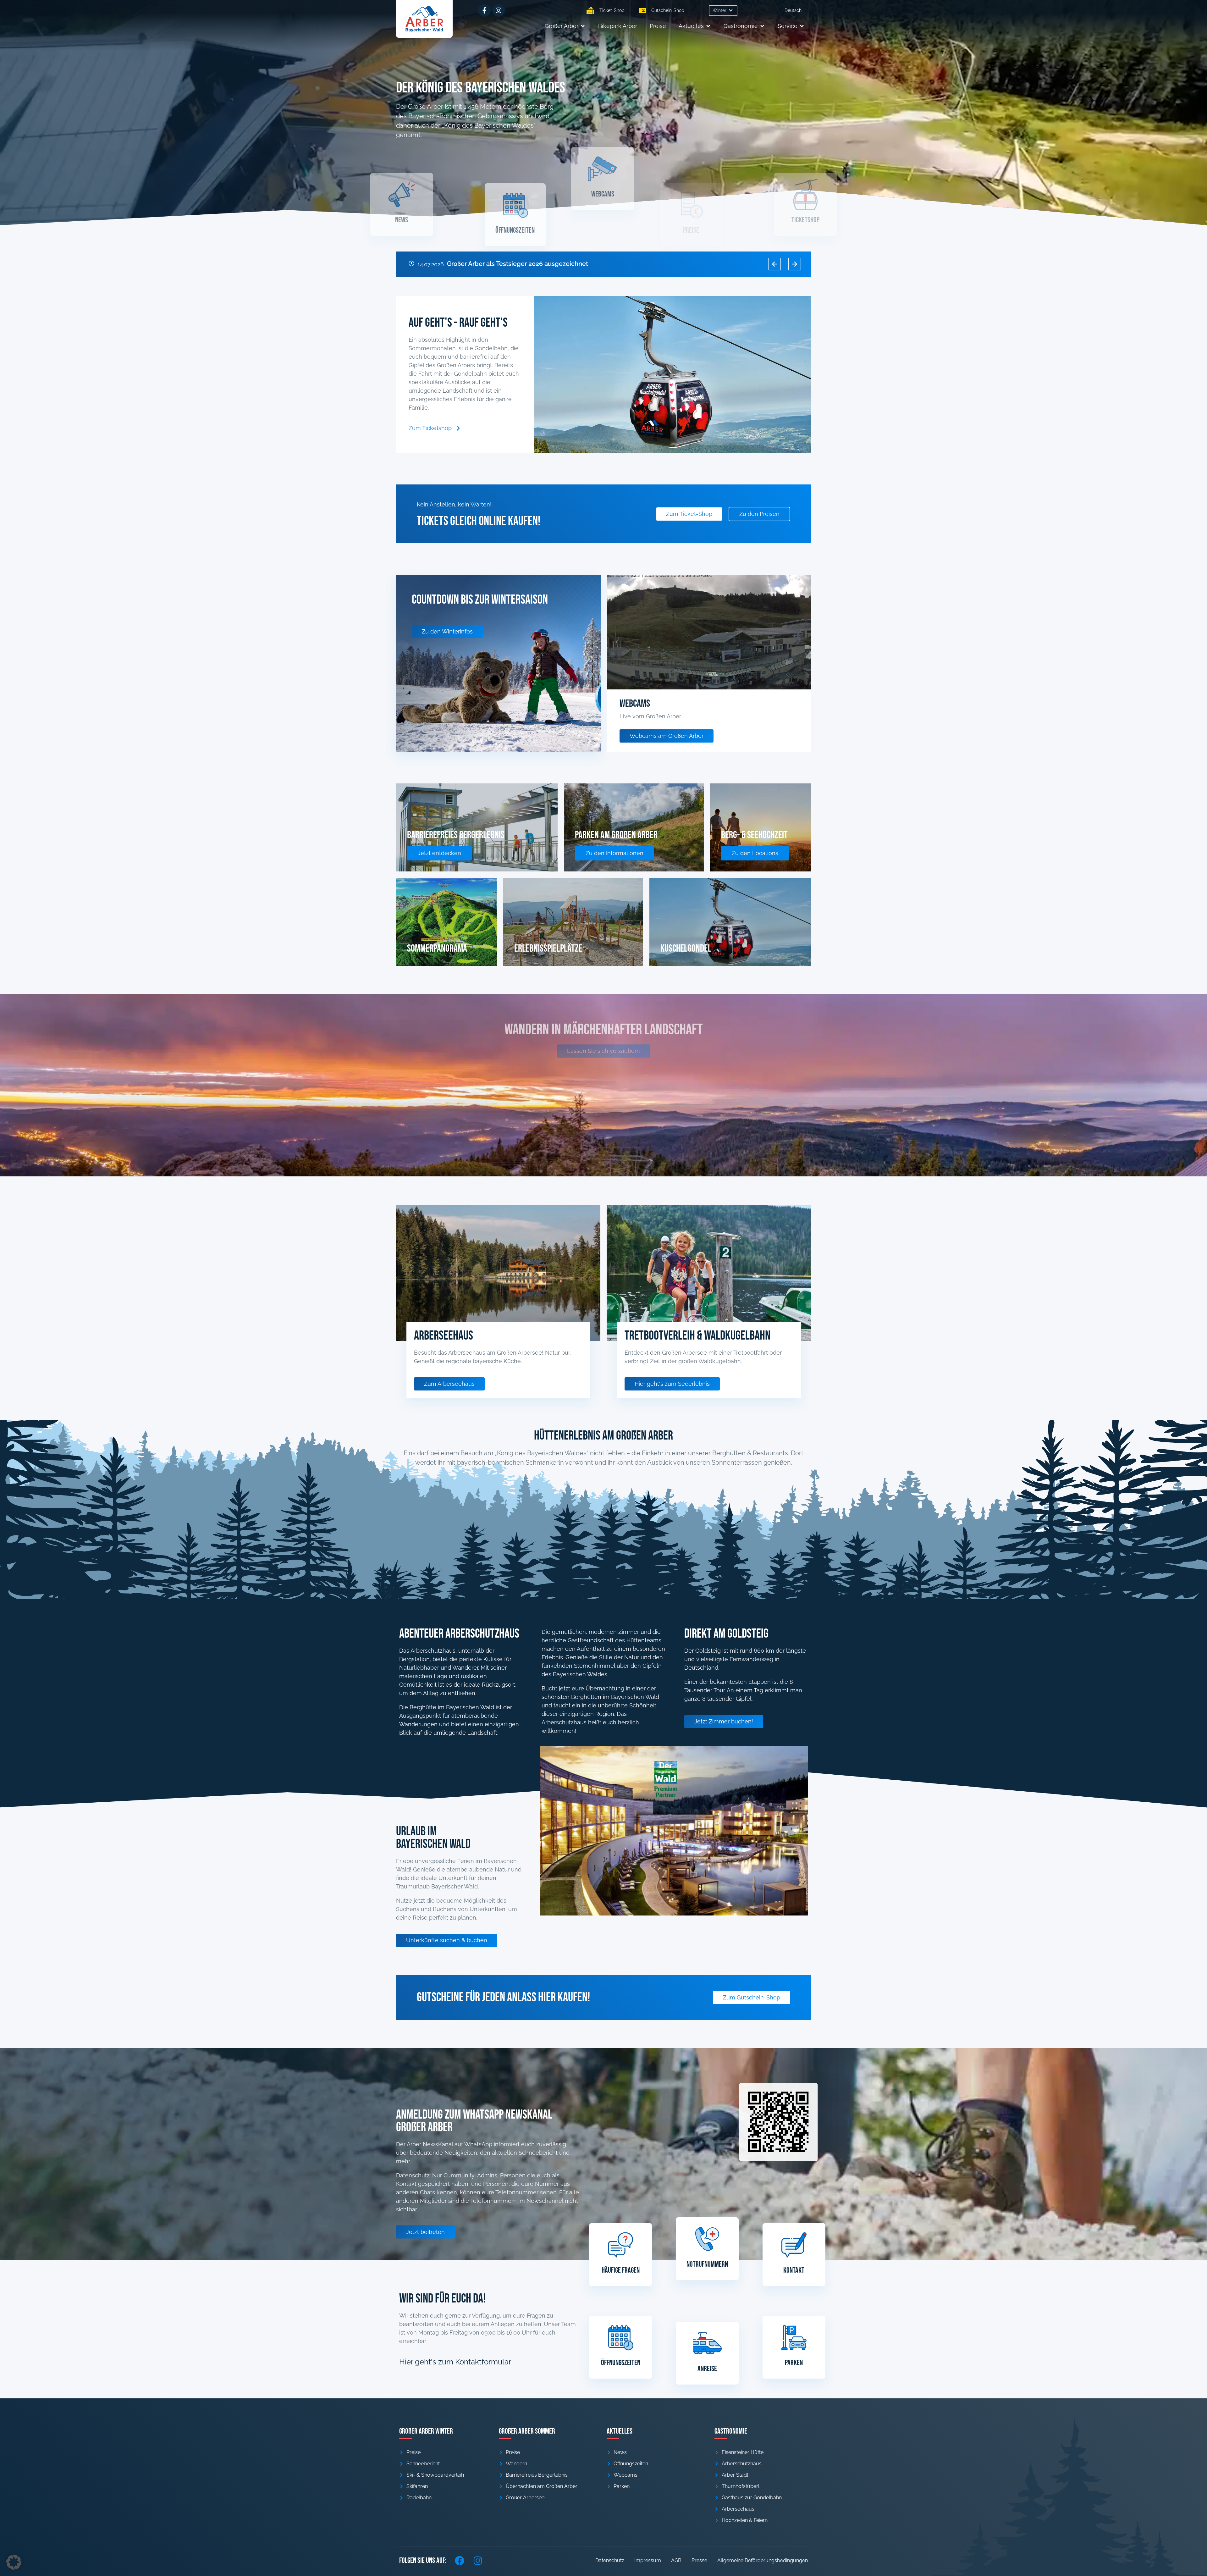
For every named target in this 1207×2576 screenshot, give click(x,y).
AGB (676, 2560)
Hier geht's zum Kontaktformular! (456, 2362)
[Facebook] (460, 2561)
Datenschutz (610, 2560)
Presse (699, 2560)
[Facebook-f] (484, 10)
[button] (723, 11)
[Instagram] (499, 10)
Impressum (648, 2560)
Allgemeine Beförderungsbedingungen (763, 2560)
